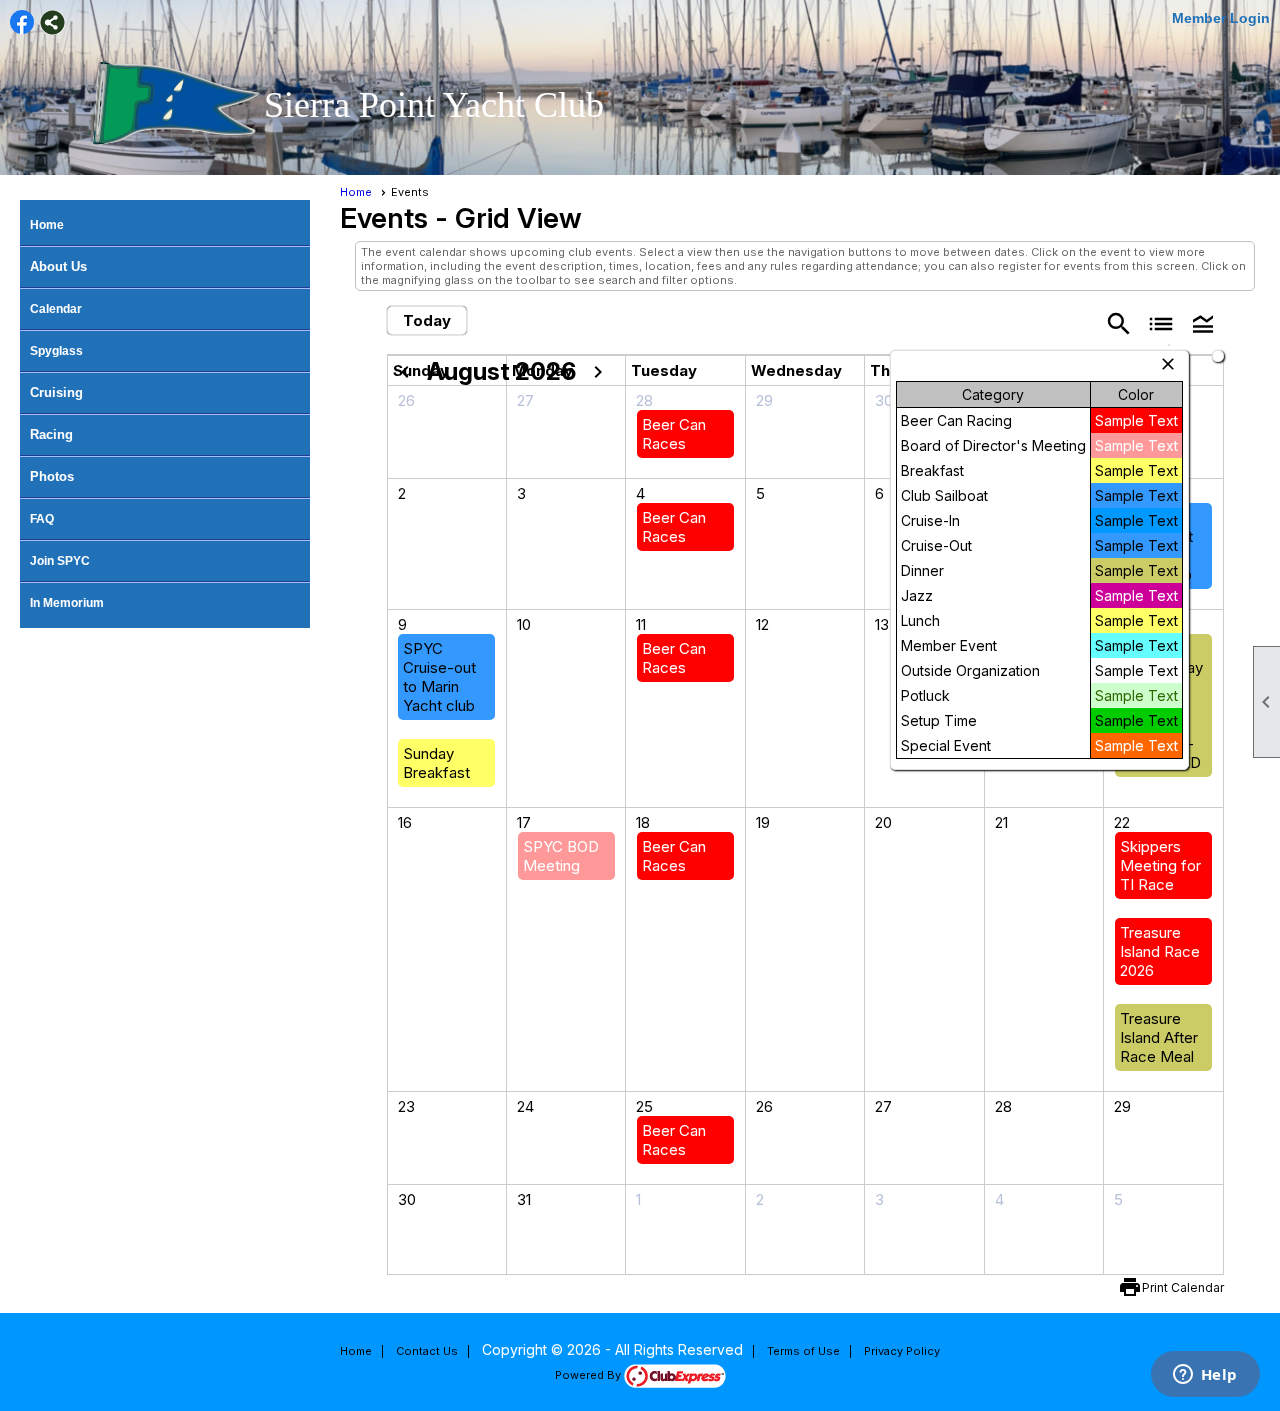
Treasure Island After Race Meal (1159, 1037)
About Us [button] (58, 266)
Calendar (56, 309)
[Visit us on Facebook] (22, 22)
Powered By (589, 1375)
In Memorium (67, 603)
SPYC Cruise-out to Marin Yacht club (439, 677)
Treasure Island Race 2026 (1160, 951)
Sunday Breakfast (436, 763)
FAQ (42, 519)
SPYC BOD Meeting (561, 856)
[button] (1203, 322)
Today (427, 320)
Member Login (1221, 18)
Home (47, 225)
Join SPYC (60, 561)
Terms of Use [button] (803, 1351)
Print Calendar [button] (1183, 1287)
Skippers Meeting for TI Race (1160, 865)
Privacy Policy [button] (902, 1351)
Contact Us (427, 1351)
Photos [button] (52, 476)
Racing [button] (51, 434)
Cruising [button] (56, 392)
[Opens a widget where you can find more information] (1205, 1376)
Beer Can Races (674, 434)
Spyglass (56, 351)
